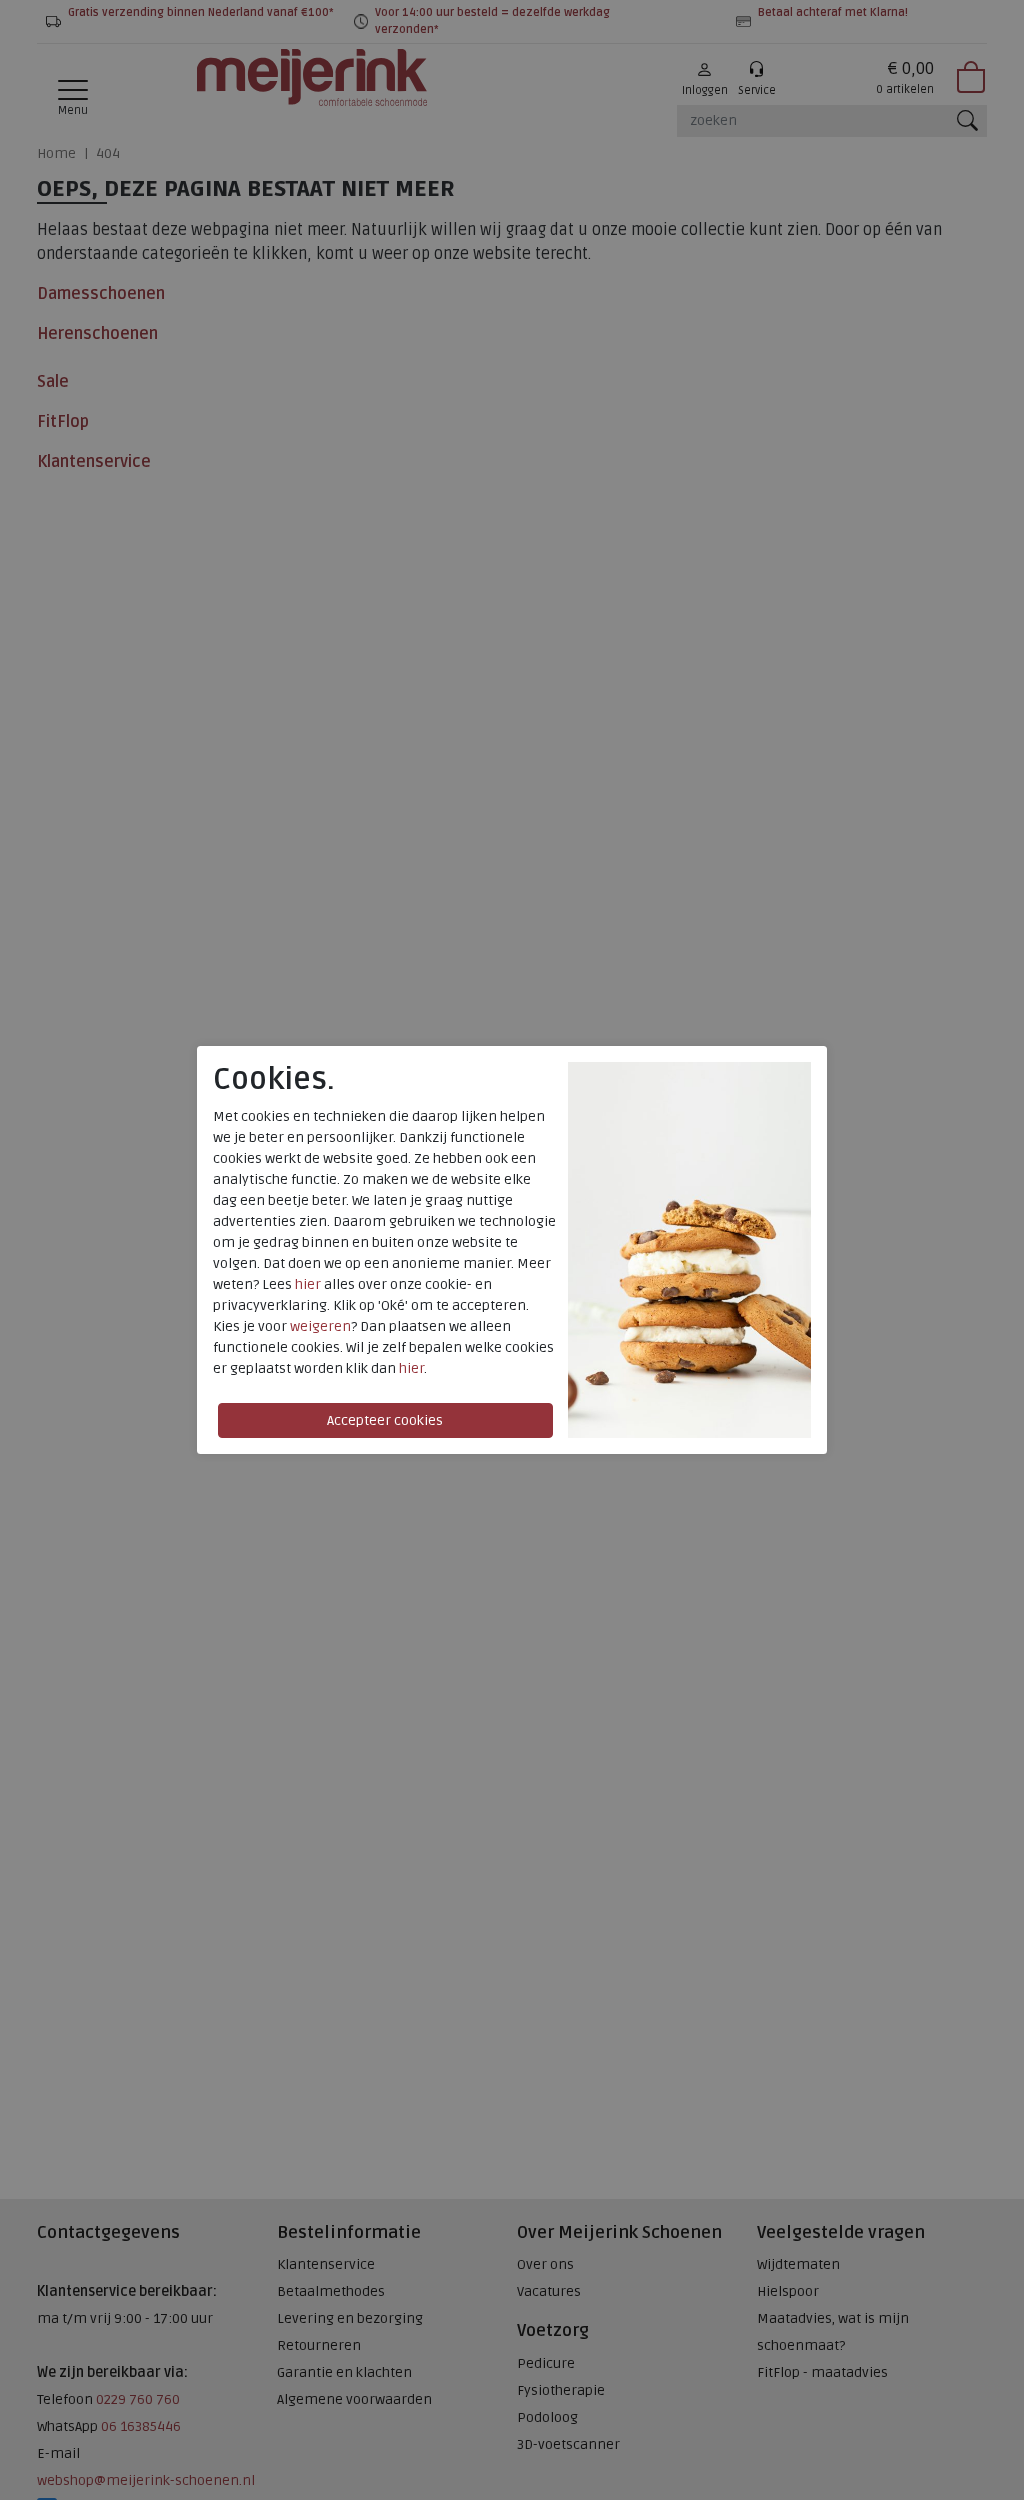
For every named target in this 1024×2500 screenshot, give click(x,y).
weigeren (320, 1326)
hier (308, 1284)
